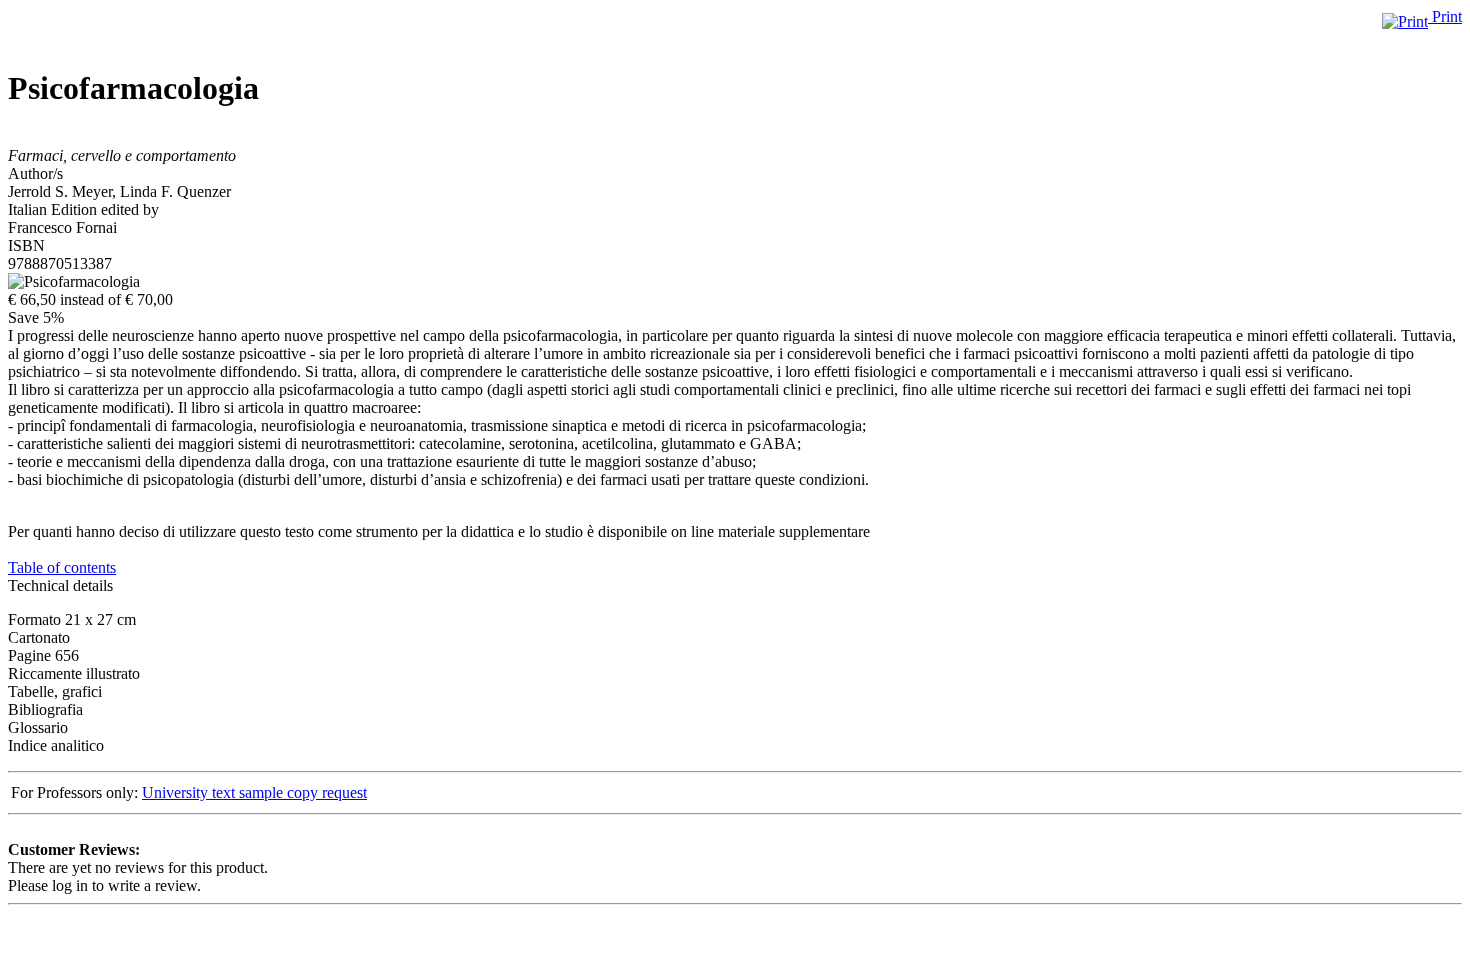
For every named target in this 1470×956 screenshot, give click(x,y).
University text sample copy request (254, 792)
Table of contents (62, 567)
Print (1445, 16)
